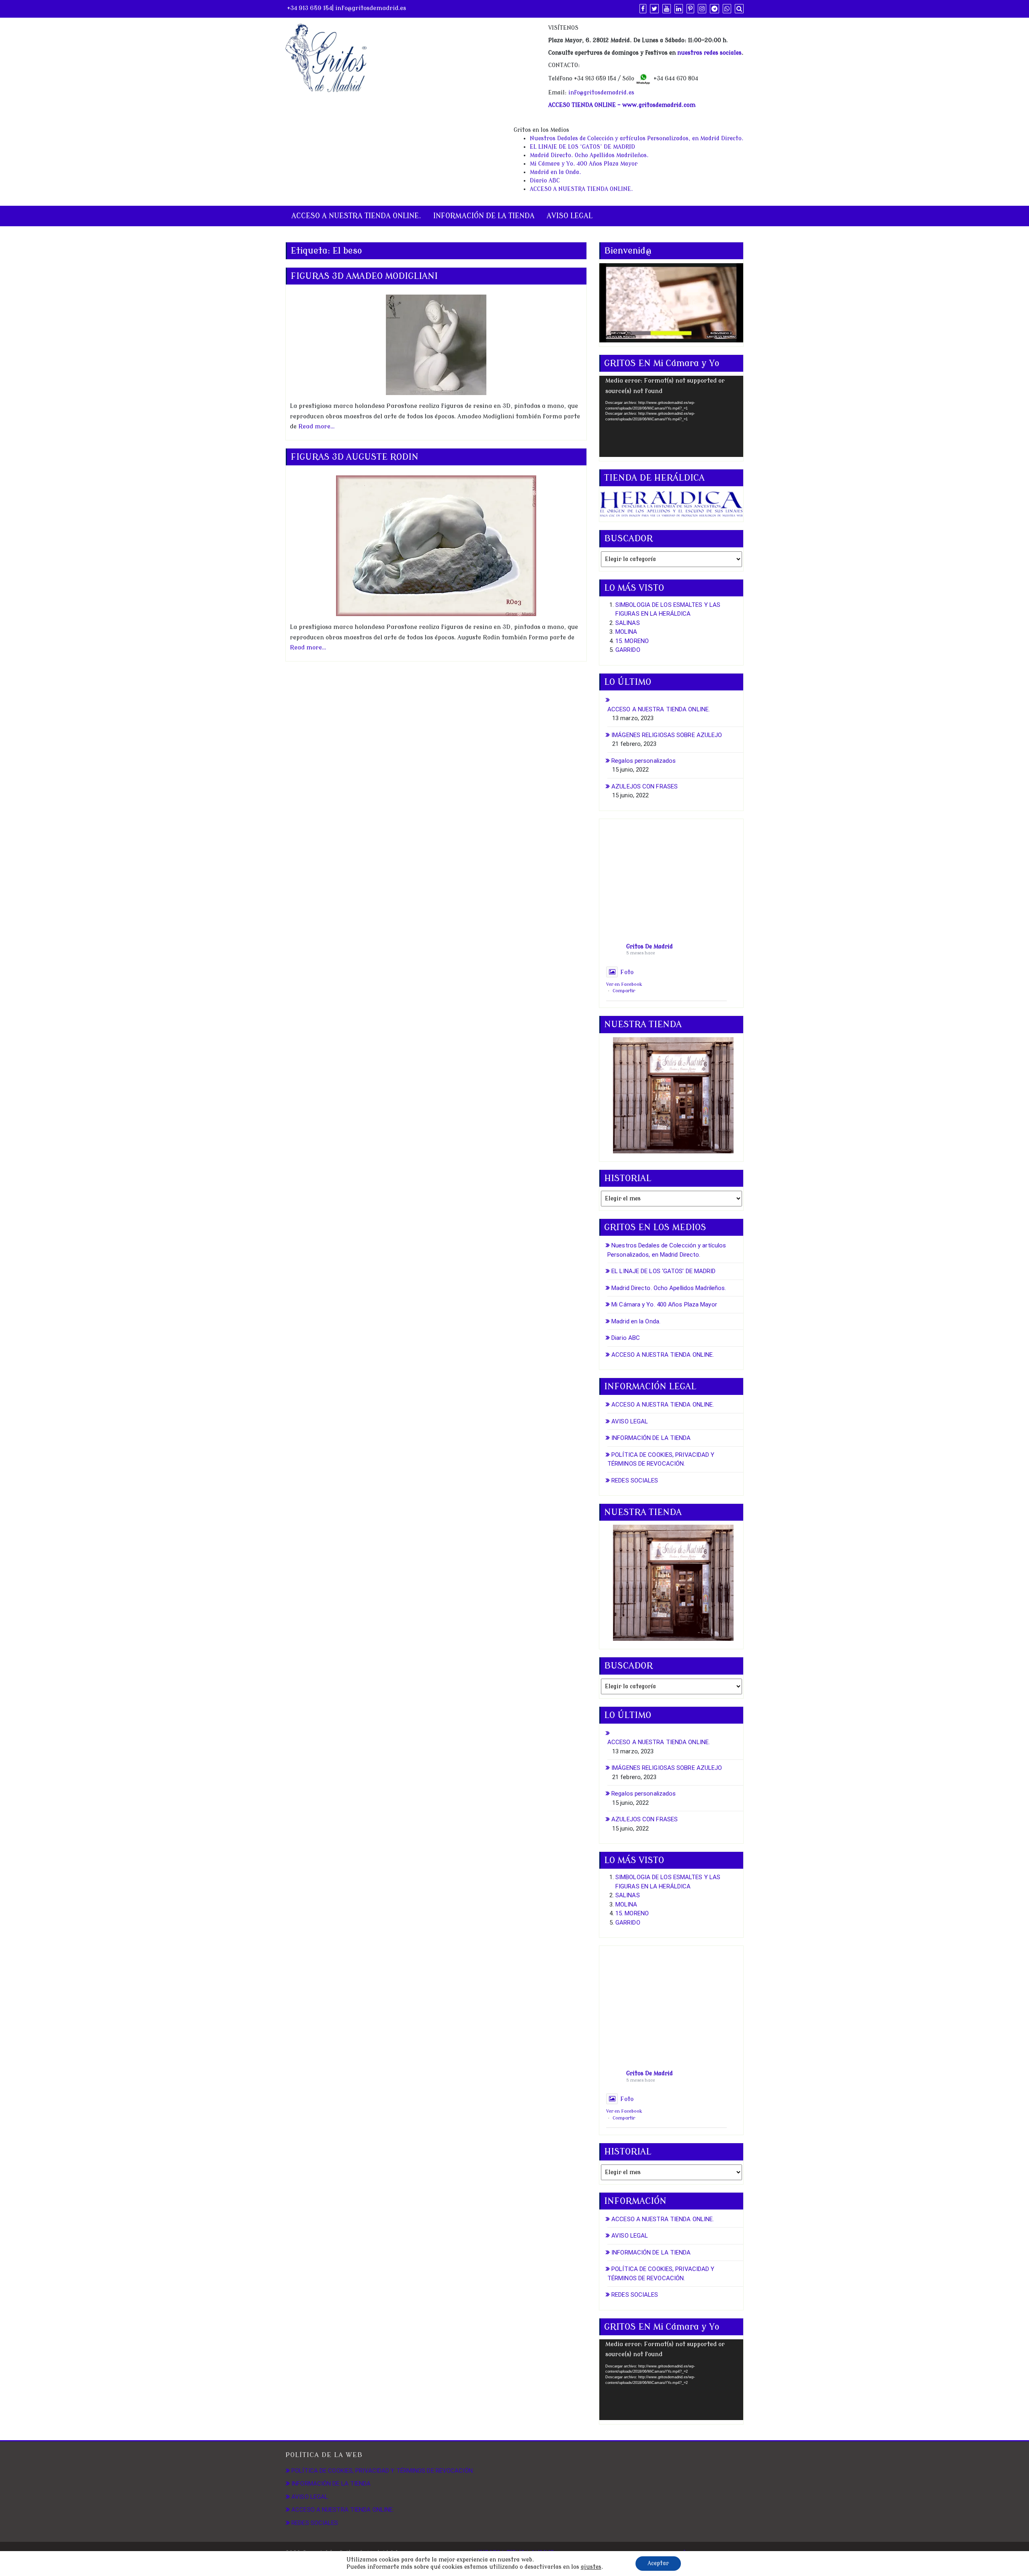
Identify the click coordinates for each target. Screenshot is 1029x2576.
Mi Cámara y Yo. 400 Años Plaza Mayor (584, 164)
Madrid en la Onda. (555, 172)
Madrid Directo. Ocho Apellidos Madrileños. (589, 155)
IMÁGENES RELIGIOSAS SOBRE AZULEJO (667, 735)
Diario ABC (545, 181)
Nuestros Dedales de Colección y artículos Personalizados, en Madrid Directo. (637, 138)
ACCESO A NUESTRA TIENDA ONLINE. (581, 189)
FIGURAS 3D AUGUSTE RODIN (355, 457)
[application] (671, 416)
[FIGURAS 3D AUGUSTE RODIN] (436, 546)
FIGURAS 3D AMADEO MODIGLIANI (364, 276)
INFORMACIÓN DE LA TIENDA (484, 216)
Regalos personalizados (644, 761)
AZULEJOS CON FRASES (645, 786)
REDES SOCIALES (635, 1480)
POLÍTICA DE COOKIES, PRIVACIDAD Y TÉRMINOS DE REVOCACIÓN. (383, 2471)
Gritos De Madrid (650, 947)
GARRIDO (628, 650)
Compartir (624, 991)
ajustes (591, 2567)
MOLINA (626, 632)
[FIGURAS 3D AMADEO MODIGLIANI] (436, 345)
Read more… (317, 427)
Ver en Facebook (624, 984)
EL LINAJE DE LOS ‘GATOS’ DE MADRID (582, 147)
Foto (627, 972)
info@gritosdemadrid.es (371, 8)
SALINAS (628, 623)
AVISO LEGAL (570, 216)
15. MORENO (632, 641)
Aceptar (658, 2563)
